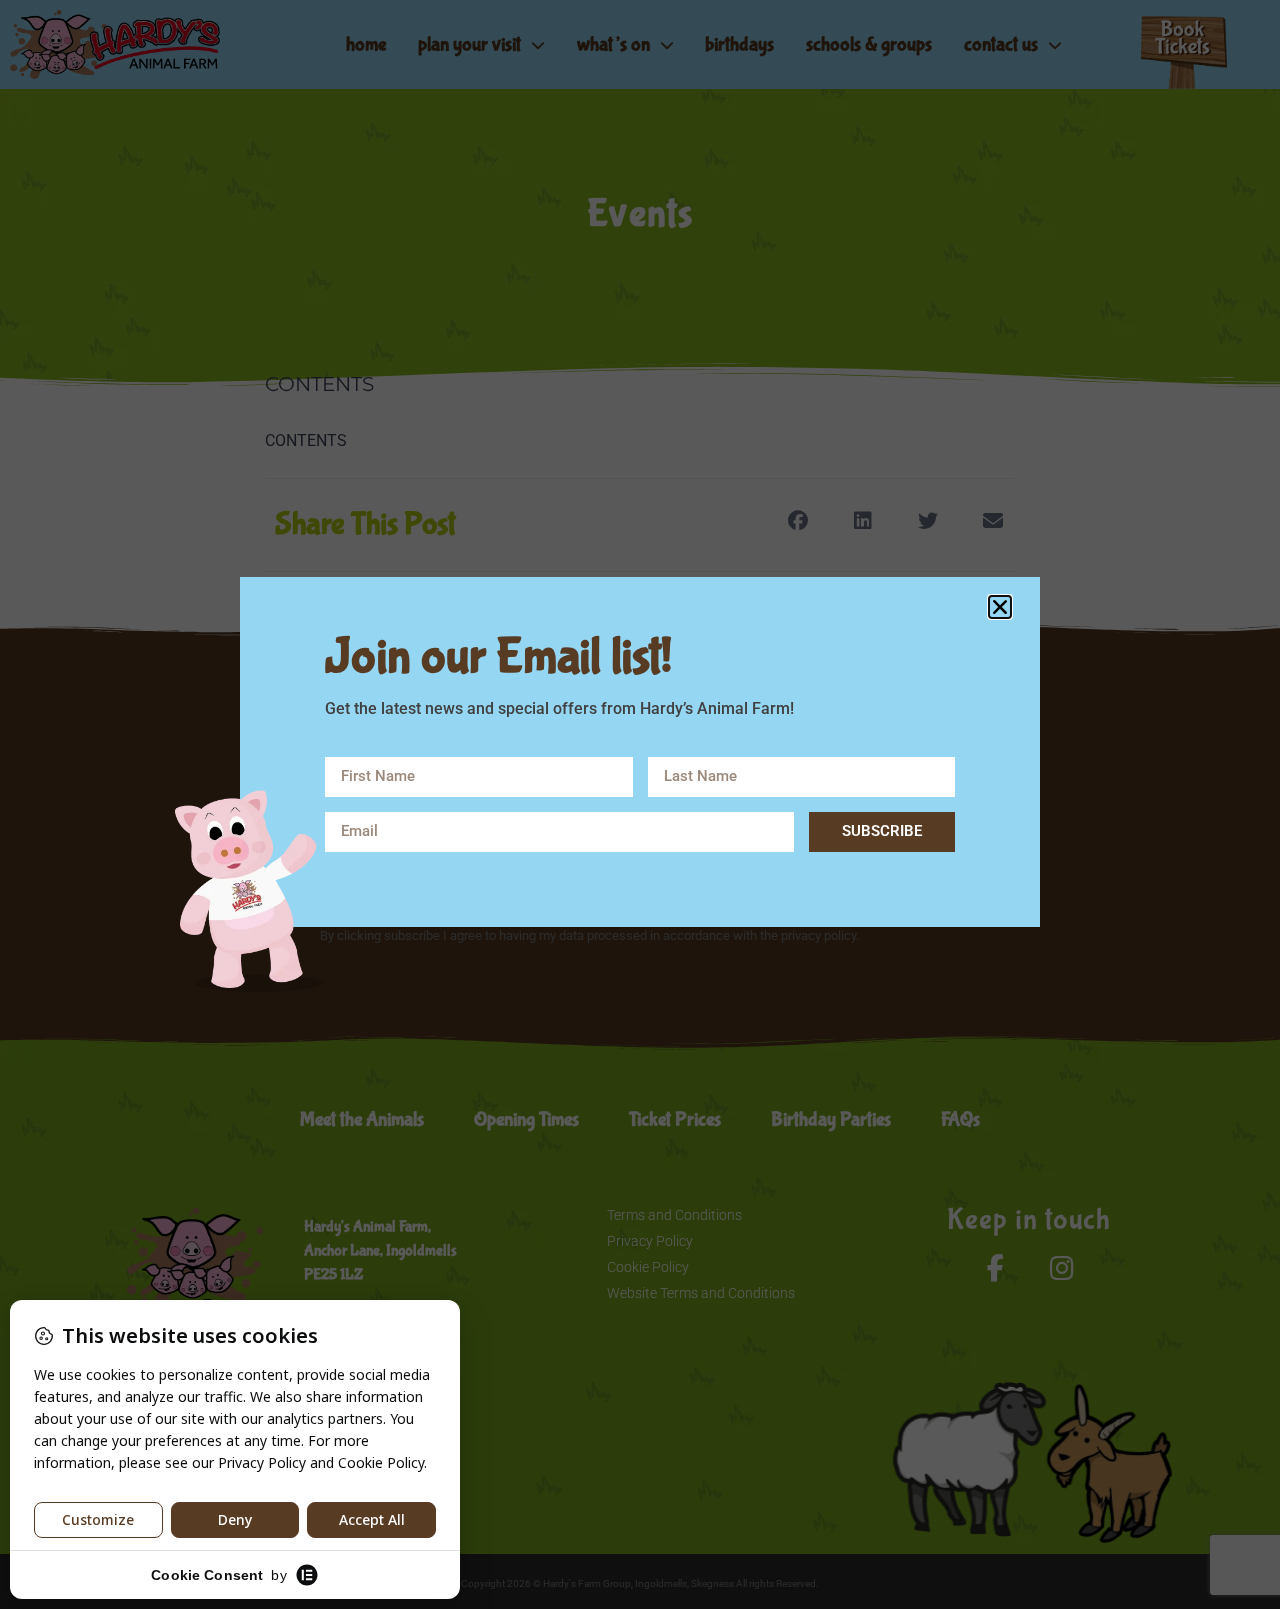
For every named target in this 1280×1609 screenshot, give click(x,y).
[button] (1000, 607)
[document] (640, 804)
